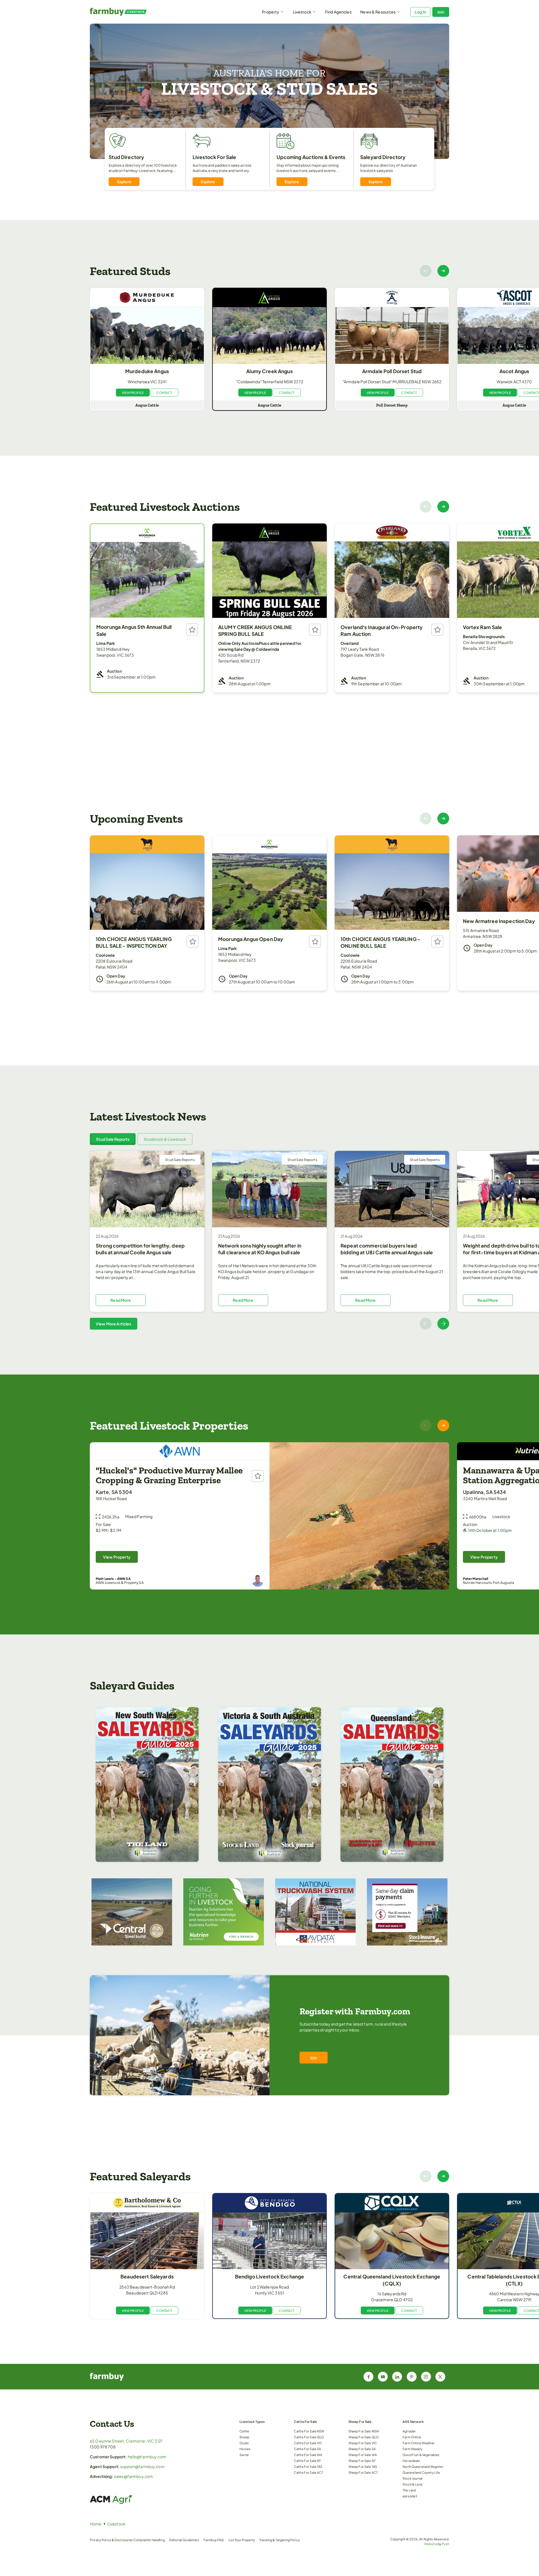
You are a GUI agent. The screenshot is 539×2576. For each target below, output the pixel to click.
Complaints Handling (149, 2540)
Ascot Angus (514, 371)
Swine (244, 2455)
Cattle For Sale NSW (309, 2431)
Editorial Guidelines (184, 2540)
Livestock (302, 12)
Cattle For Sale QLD (309, 2437)
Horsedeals (411, 2461)
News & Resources (378, 12)
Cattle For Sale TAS (308, 2466)
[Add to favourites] (192, 629)
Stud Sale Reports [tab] (113, 1139)
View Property (117, 1557)
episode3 (410, 2496)
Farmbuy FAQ (214, 2540)
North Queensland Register (423, 2466)
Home (96, 2524)
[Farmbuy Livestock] (135, 12)
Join (441, 12)
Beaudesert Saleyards (147, 2276)
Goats (244, 2443)
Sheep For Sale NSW (364, 2431)
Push (446, 2544)
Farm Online (412, 2437)
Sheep (244, 2437)
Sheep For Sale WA (363, 2455)
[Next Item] (443, 271)
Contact (164, 393)
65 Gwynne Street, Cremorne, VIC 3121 (126, 2441)
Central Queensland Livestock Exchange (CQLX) (392, 2280)
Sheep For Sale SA (362, 2449)
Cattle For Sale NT (308, 2461)
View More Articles (114, 1324)
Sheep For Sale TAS (363, 2466)
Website (431, 2544)
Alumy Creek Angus (269, 371)
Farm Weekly (413, 2449)
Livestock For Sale (214, 157)
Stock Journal (413, 2478)
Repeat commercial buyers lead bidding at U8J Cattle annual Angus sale (387, 1249)
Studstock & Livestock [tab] (165, 1139)
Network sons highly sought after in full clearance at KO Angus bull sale (260, 1249)
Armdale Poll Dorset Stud (392, 371)
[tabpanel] (269, 1240)
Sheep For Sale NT (362, 2461)
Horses (245, 2449)
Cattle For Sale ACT (309, 2472)
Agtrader (409, 2431)
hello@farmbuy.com (147, 2457)
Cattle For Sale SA (308, 2449)
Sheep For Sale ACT (363, 2472)
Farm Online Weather (419, 2443)
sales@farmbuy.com (133, 2476)
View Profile (133, 393)
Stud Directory (126, 157)
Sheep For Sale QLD (364, 2437)
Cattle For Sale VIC (308, 2443)
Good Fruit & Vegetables (421, 2455)
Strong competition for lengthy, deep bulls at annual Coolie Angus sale (140, 1249)
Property (270, 12)
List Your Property (242, 2540)
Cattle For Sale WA (308, 2455)
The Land (409, 2490)
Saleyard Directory (383, 157)
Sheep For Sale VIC (363, 2443)
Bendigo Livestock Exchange (270, 2276)
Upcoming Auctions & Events (311, 157)
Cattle (244, 2431)
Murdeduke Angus (147, 371)
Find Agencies (338, 12)
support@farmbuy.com (142, 2466)
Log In (420, 12)
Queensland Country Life (421, 2472)
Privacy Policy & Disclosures (111, 2540)
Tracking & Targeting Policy (280, 2540)
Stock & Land (412, 2484)
